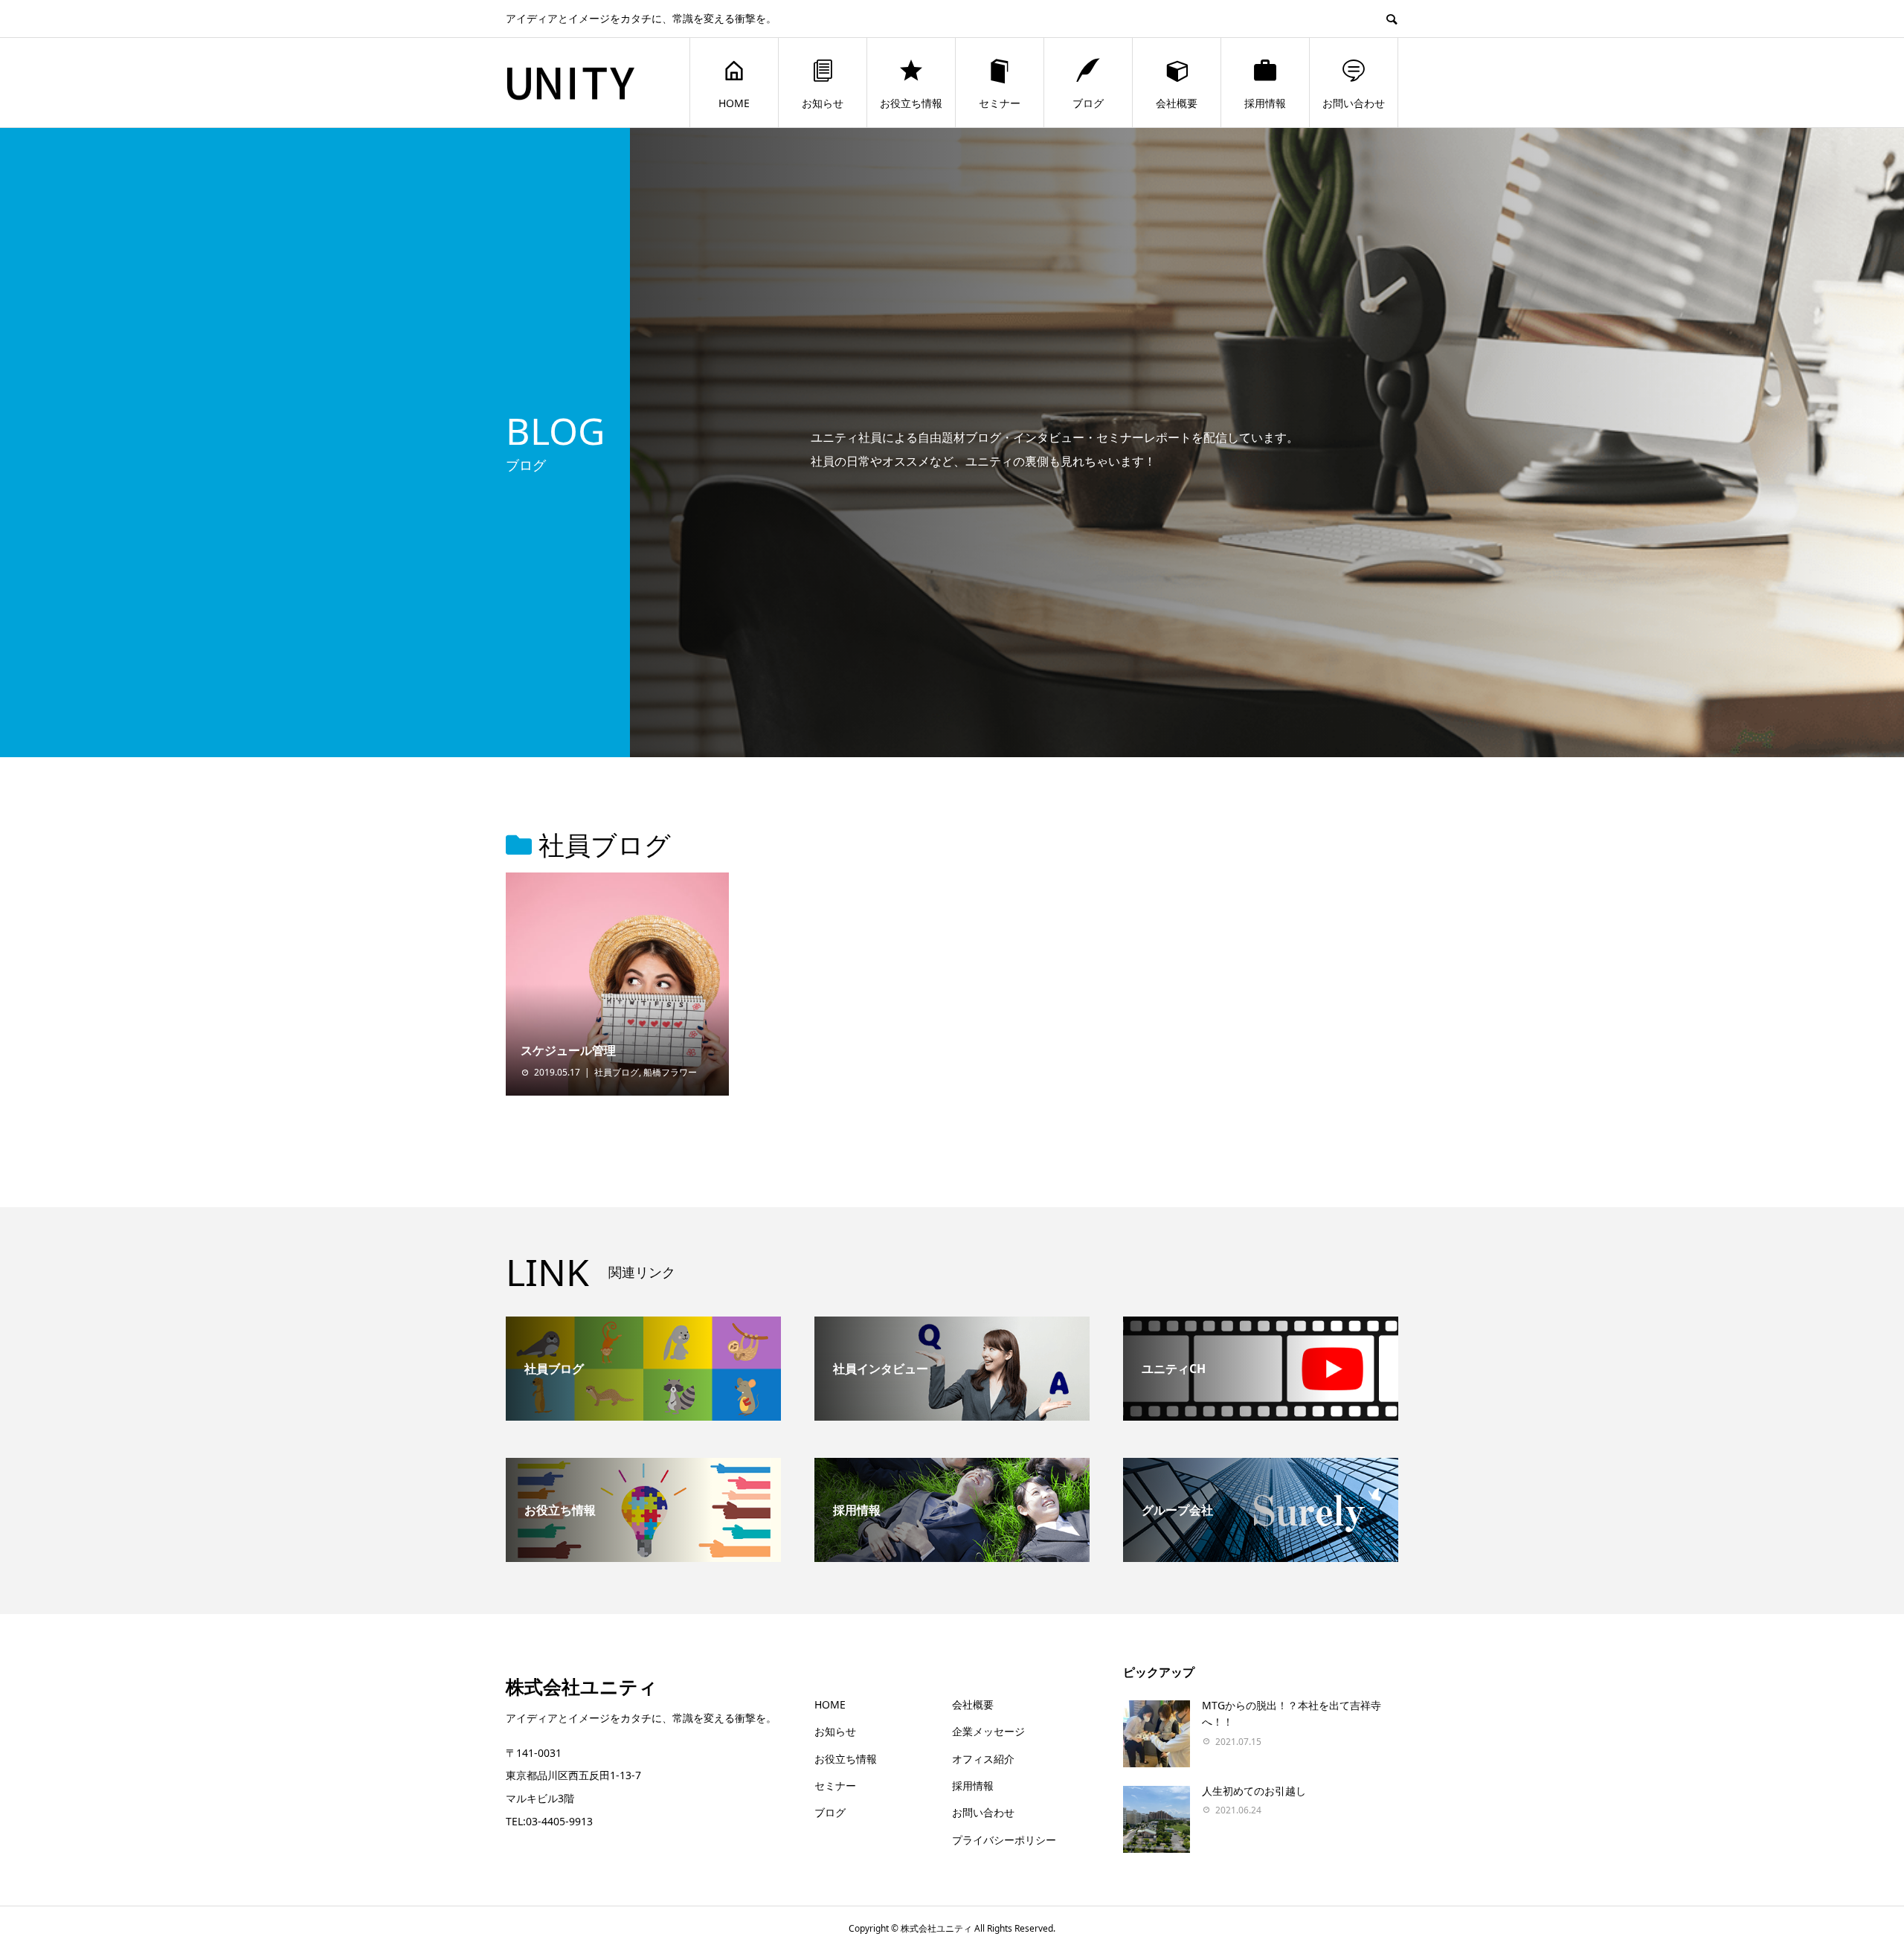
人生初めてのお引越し (1254, 1791)
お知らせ (823, 103)
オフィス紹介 (983, 1759)
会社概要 (1177, 103)
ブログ (1088, 103)
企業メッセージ (988, 1731)
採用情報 (1265, 103)
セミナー (1000, 103)
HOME (734, 103)
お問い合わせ (1354, 103)
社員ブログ (617, 1072)
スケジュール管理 (568, 1050)
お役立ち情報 (911, 103)
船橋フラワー (670, 1072)
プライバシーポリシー (1004, 1840)
